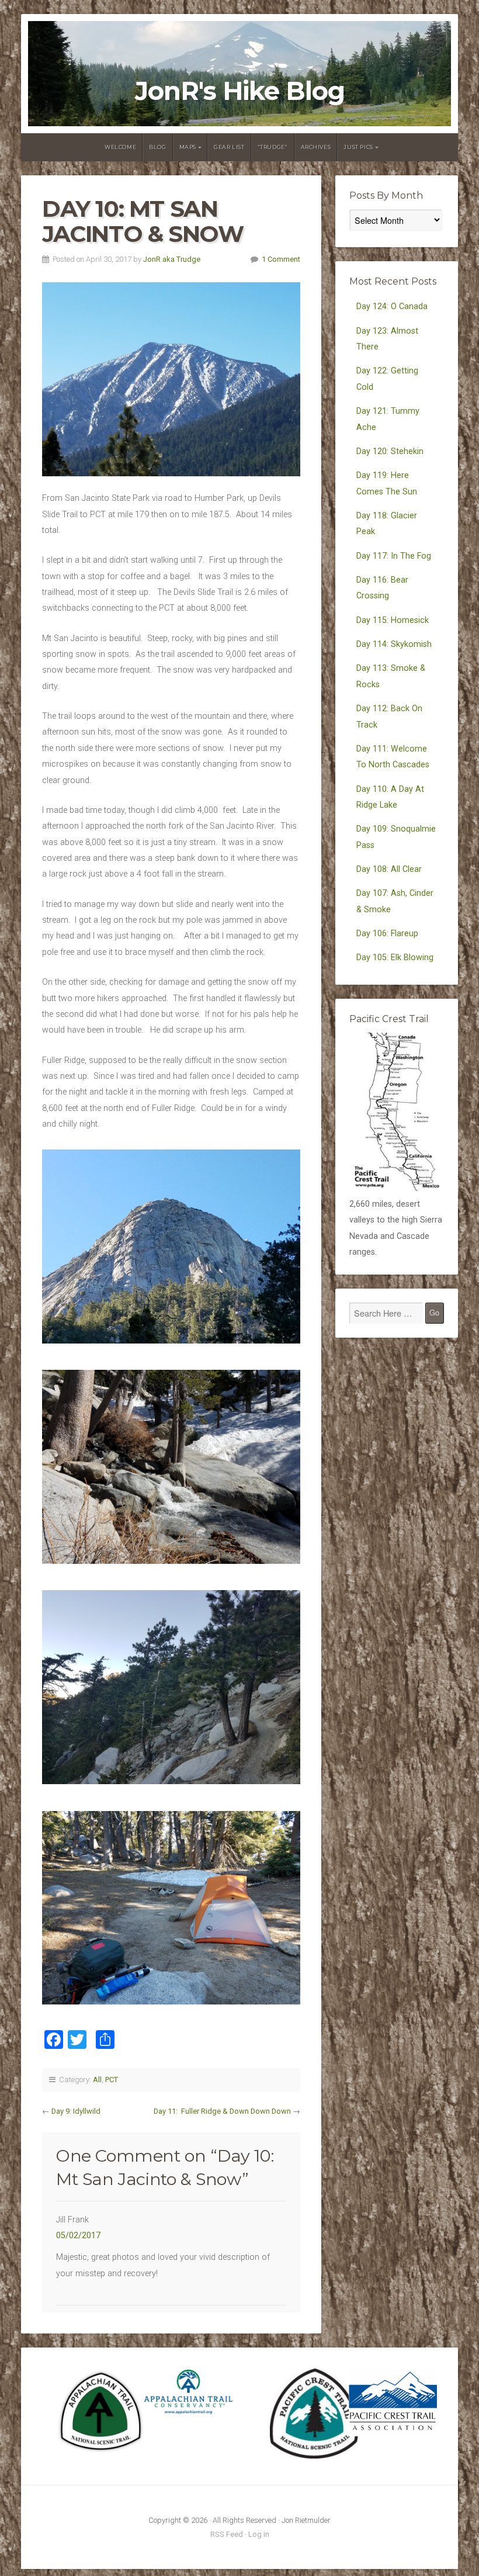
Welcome (120, 147)
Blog (157, 147)
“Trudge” (273, 147)
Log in (259, 2534)
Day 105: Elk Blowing (395, 958)
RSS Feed (227, 2534)
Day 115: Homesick (393, 620)
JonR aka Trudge (172, 259)
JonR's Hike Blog (240, 91)
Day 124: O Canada (392, 307)
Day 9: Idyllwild (76, 2111)
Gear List (229, 147)
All (97, 2080)
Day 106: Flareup (387, 934)
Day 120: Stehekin (390, 451)
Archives (316, 147)
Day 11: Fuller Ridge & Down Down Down (222, 2111)
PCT (112, 2080)
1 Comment (281, 259)
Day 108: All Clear (389, 869)
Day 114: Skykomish (394, 644)
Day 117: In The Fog (394, 556)
